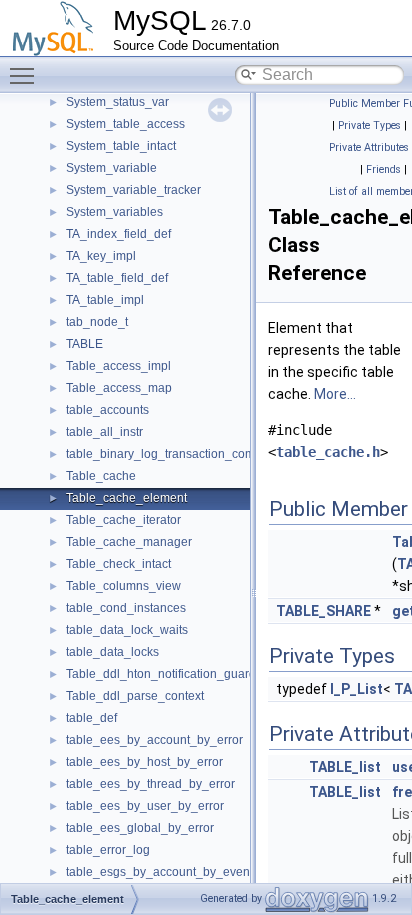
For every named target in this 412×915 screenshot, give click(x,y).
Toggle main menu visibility (26, 75)
